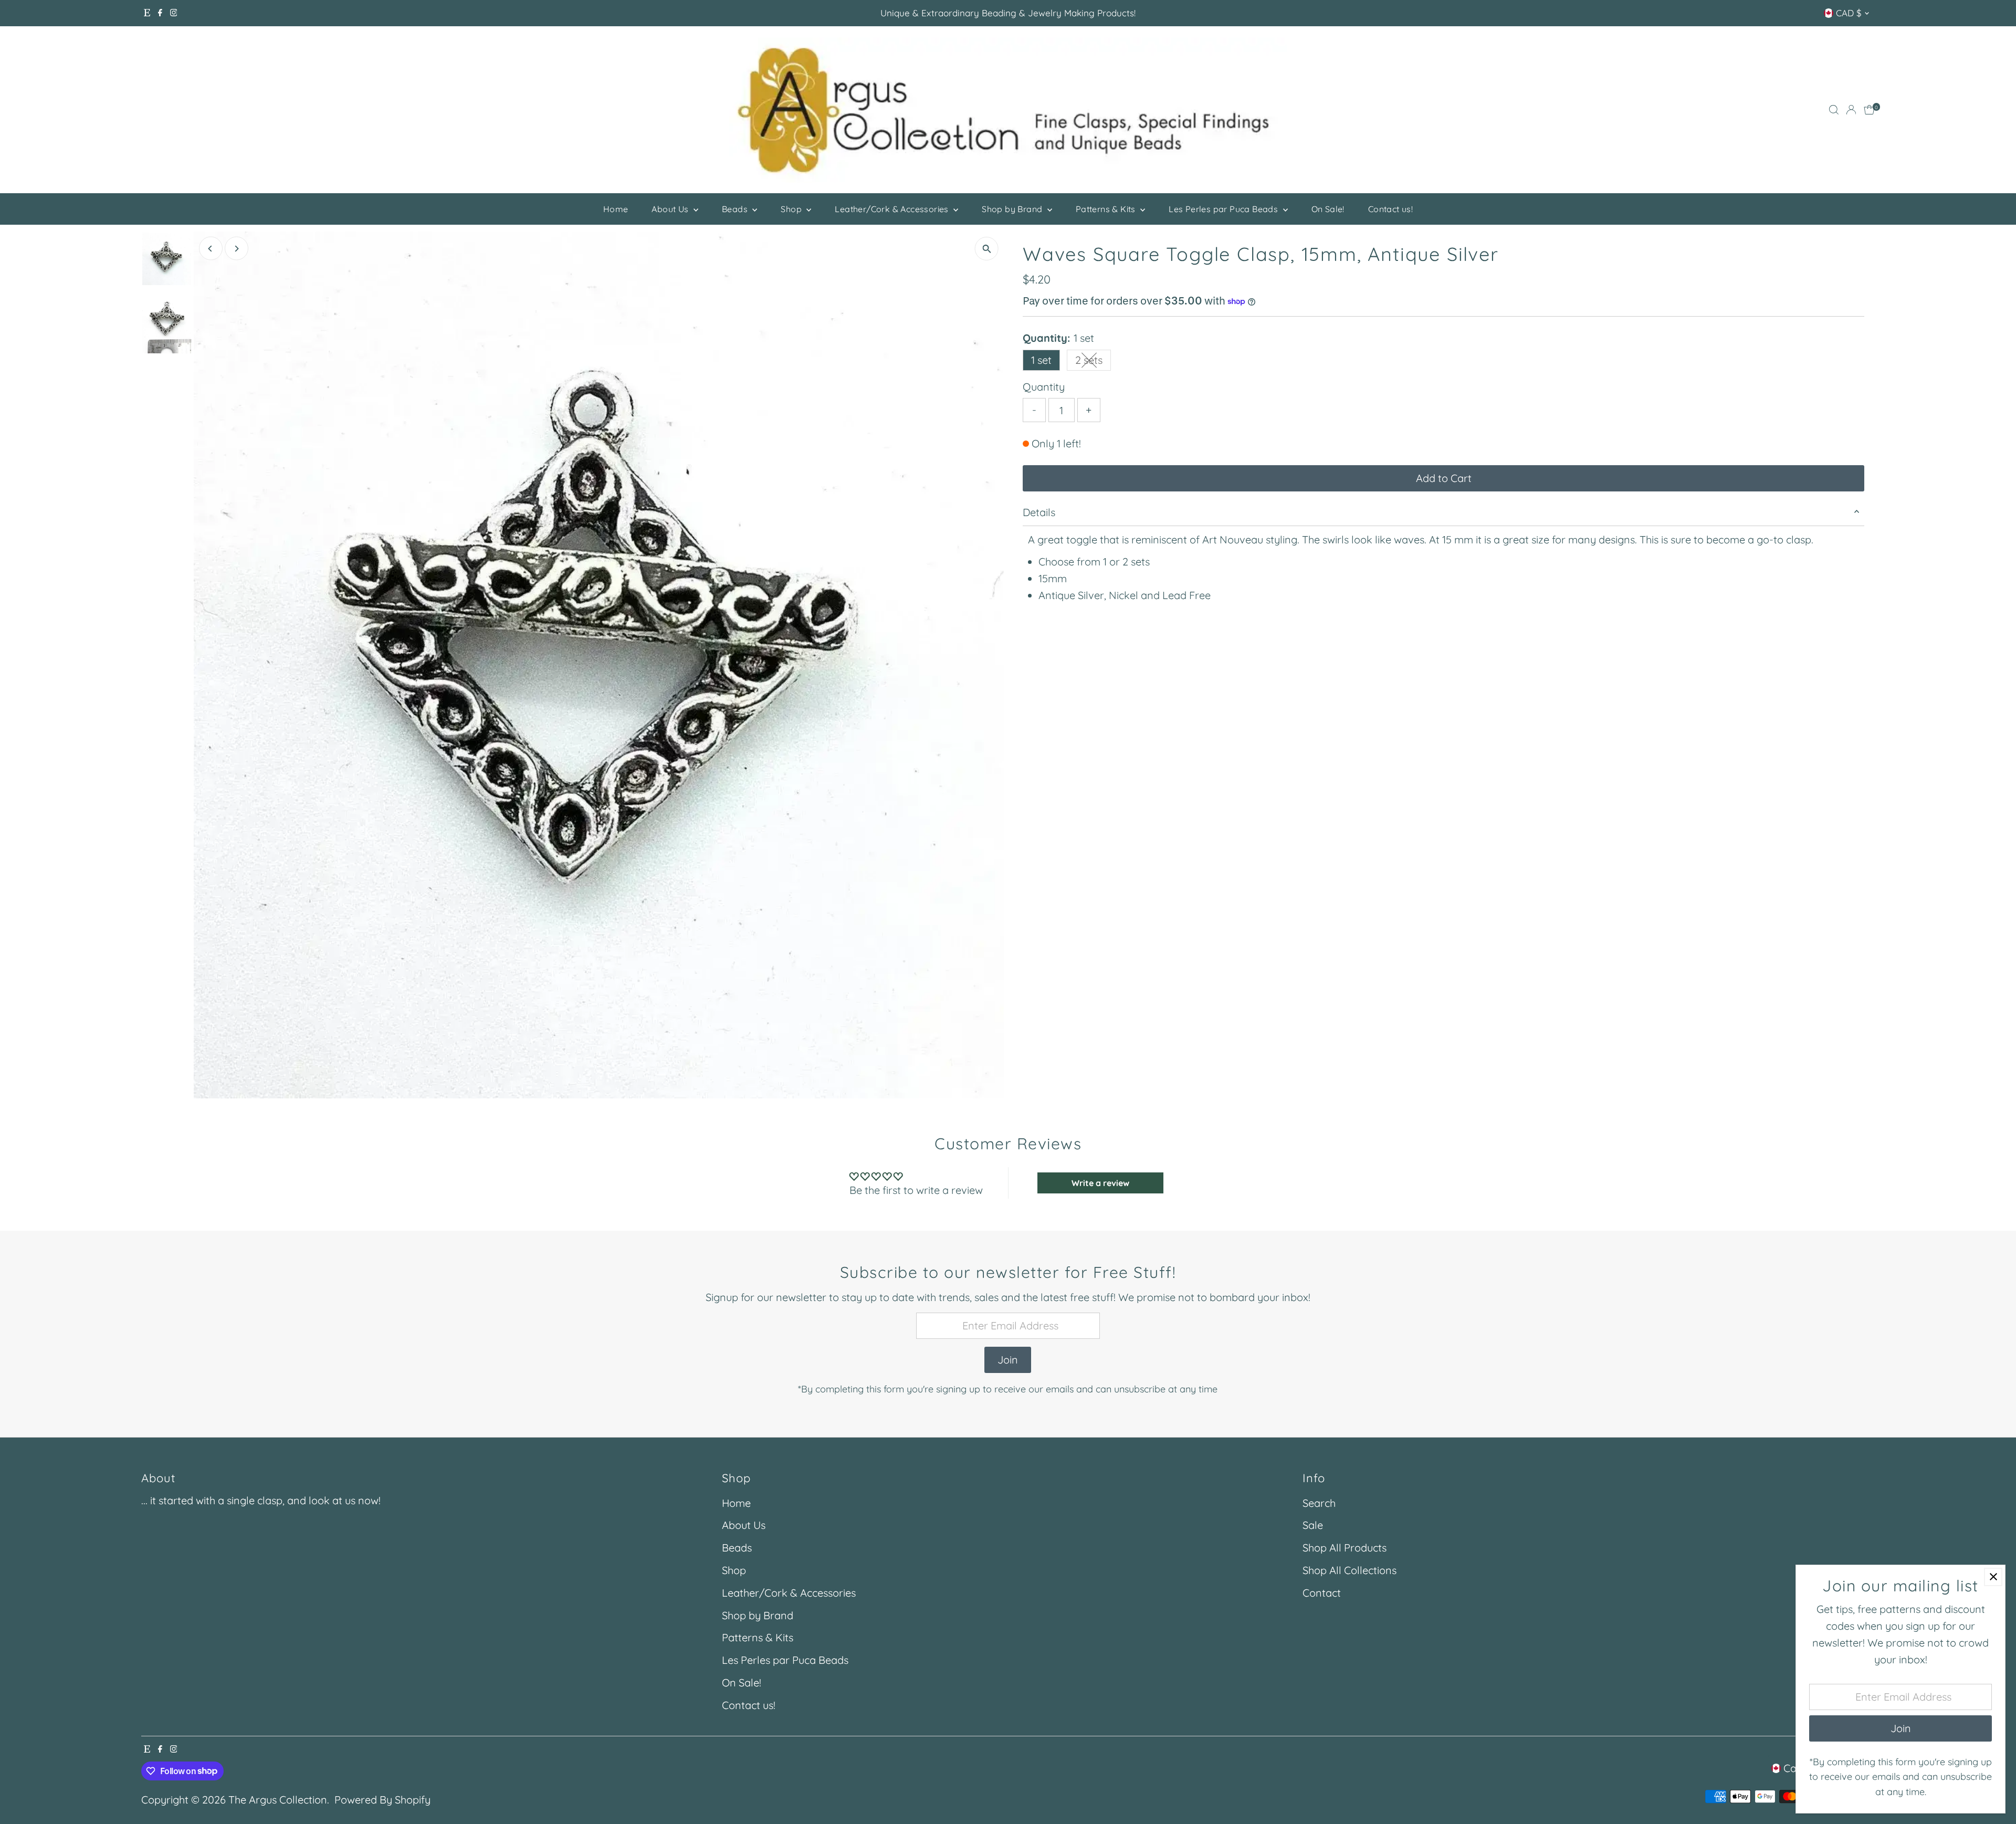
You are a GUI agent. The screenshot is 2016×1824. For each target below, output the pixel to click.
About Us (671, 209)
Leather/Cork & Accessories (893, 209)
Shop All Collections (1350, 1570)
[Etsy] (147, 13)
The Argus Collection (278, 1800)
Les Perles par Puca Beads (1224, 209)
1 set (1041, 360)
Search (1319, 1503)
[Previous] (211, 249)
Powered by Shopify (382, 1800)
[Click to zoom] (987, 249)
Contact (1322, 1593)
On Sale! (1328, 209)
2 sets (1093, 362)
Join (1008, 1360)
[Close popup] (1993, 1577)
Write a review (1100, 1183)
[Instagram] (174, 13)
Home (616, 209)
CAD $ (1849, 13)
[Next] (237, 249)
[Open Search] (1834, 110)
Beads (736, 209)
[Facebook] (160, 13)
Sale (1313, 1525)
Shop (792, 209)
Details (1039, 512)
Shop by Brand (1013, 209)
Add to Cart (1444, 478)
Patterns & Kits (1107, 209)
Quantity (1044, 387)
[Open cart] (1869, 110)
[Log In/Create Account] (1851, 110)
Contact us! (1390, 209)
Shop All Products (1345, 1548)
